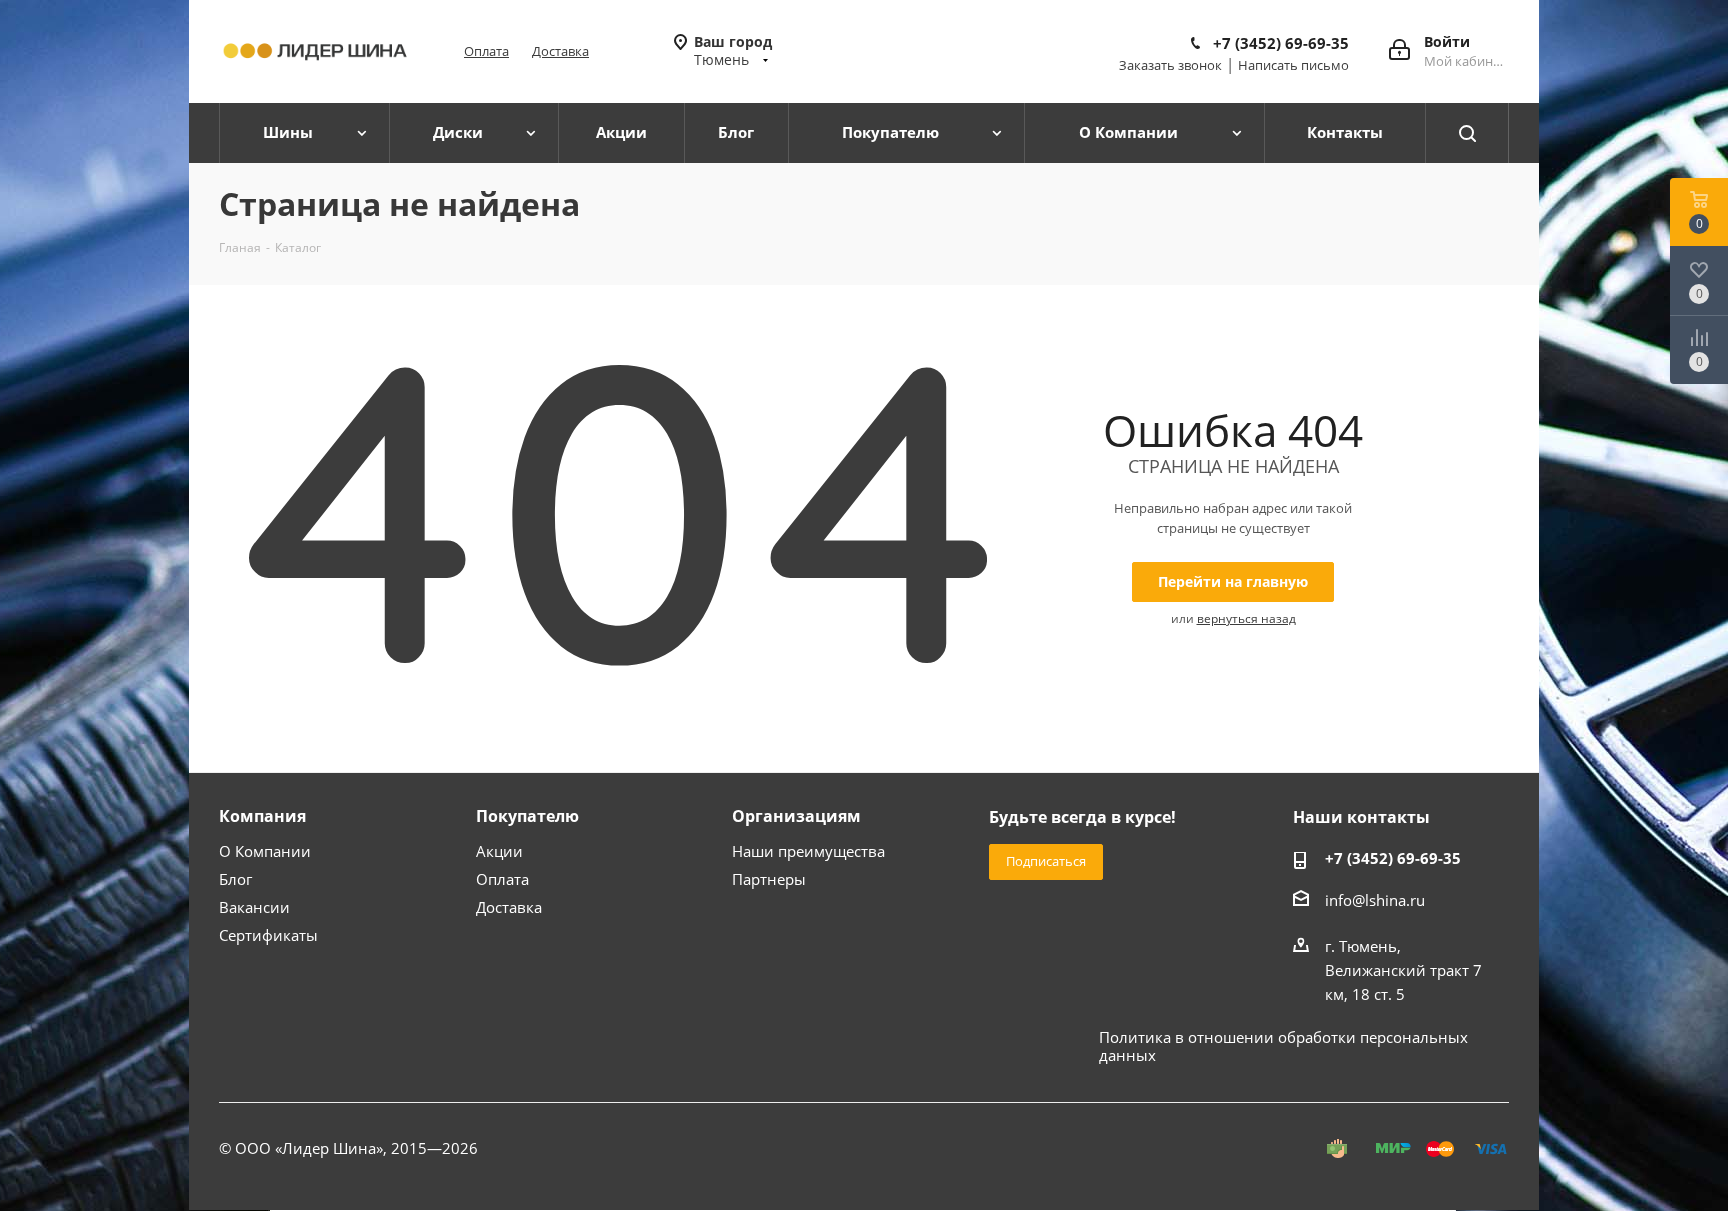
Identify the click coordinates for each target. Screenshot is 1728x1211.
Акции (499, 851)
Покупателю (527, 816)
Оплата (486, 51)
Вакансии (254, 907)
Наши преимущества (808, 851)
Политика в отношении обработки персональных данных (1283, 1046)
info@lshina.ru (1375, 900)
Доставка (560, 51)
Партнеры (769, 879)
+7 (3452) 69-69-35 (1281, 43)
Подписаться (1046, 861)
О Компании (265, 851)
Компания (262, 816)
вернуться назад (1246, 618)
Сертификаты (268, 935)
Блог (235, 879)
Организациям (796, 816)
